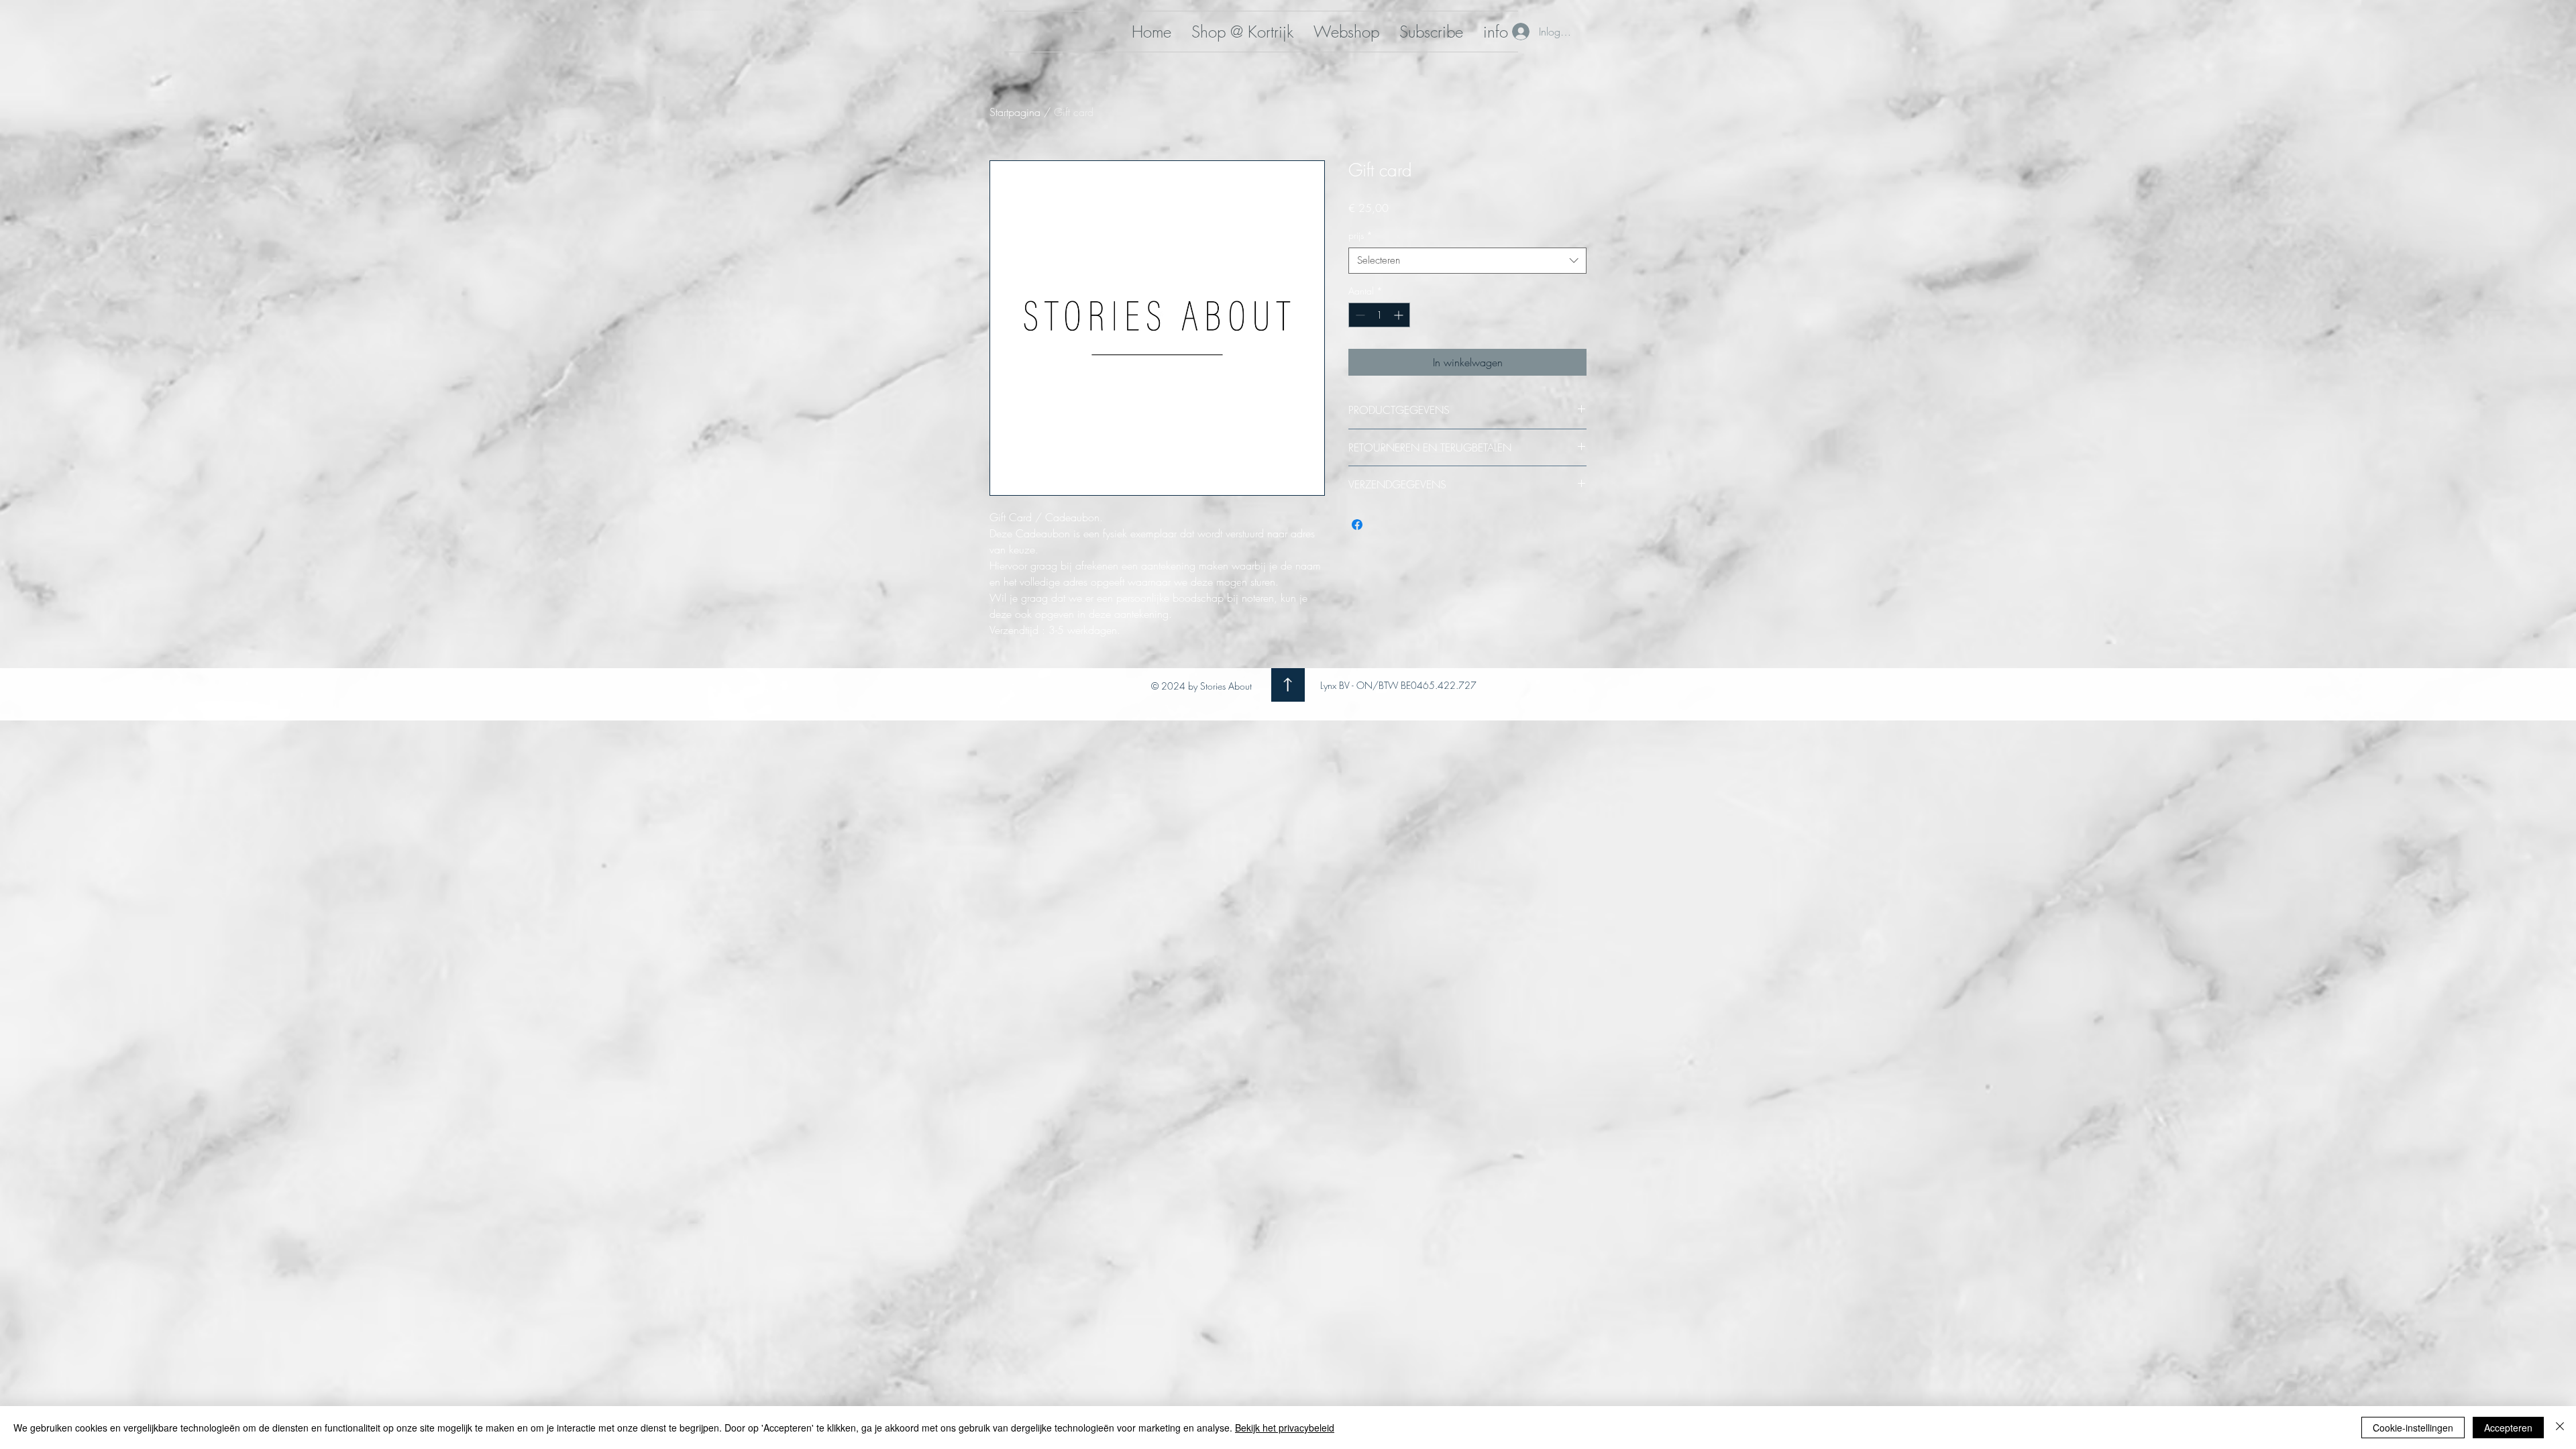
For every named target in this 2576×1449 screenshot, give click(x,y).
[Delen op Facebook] (1357, 525)
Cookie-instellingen (2413, 1428)
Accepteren (2508, 1428)
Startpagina (1015, 112)
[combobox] (1467, 261)
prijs (1360, 235)
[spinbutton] (1379, 315)
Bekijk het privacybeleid (1285, 1428)
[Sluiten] (2560, 1428)
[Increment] (1400, 315)
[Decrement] (1359, 315)
